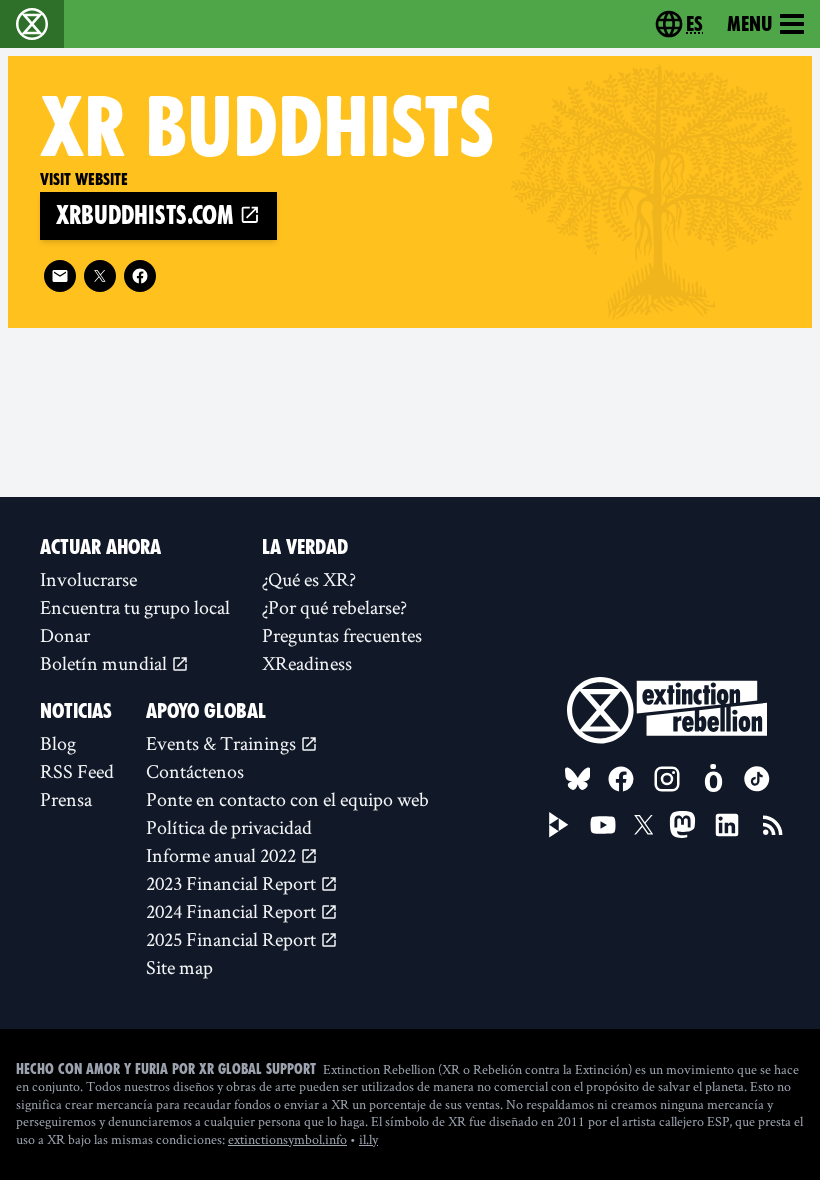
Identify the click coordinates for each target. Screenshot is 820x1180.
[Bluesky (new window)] (578, 779)
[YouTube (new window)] (603, 825)
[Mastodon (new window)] (682, 824)
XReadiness (307, 663)
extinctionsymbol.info (287, 1139)
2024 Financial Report (233, 911)
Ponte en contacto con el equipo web (287, 799)
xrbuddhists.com (147, 215)
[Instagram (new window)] (667, 779)
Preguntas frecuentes (342, 635)
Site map (179, 967)
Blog (58, 743)
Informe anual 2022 (223, 855)
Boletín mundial (105, 663)
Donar (65, 635)
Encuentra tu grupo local (135, 607)
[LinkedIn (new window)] (727, 825)
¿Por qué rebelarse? (334, 607)
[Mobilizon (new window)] (713, 779)
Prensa (66, 799)
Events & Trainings (223, 743)
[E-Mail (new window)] (60, 276)
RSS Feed (77, 771)
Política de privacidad (229, 827)
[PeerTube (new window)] (559, 825)
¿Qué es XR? (309, 579)
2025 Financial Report (233, 939)
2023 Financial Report (233, 883)
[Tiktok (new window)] (757, 779)
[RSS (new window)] (773, 825)
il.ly (368, 1139)
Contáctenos (195, 771)
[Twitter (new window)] (100, 276)
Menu (749, 24)
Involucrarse (88, 579)
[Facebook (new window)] (140, 276)
